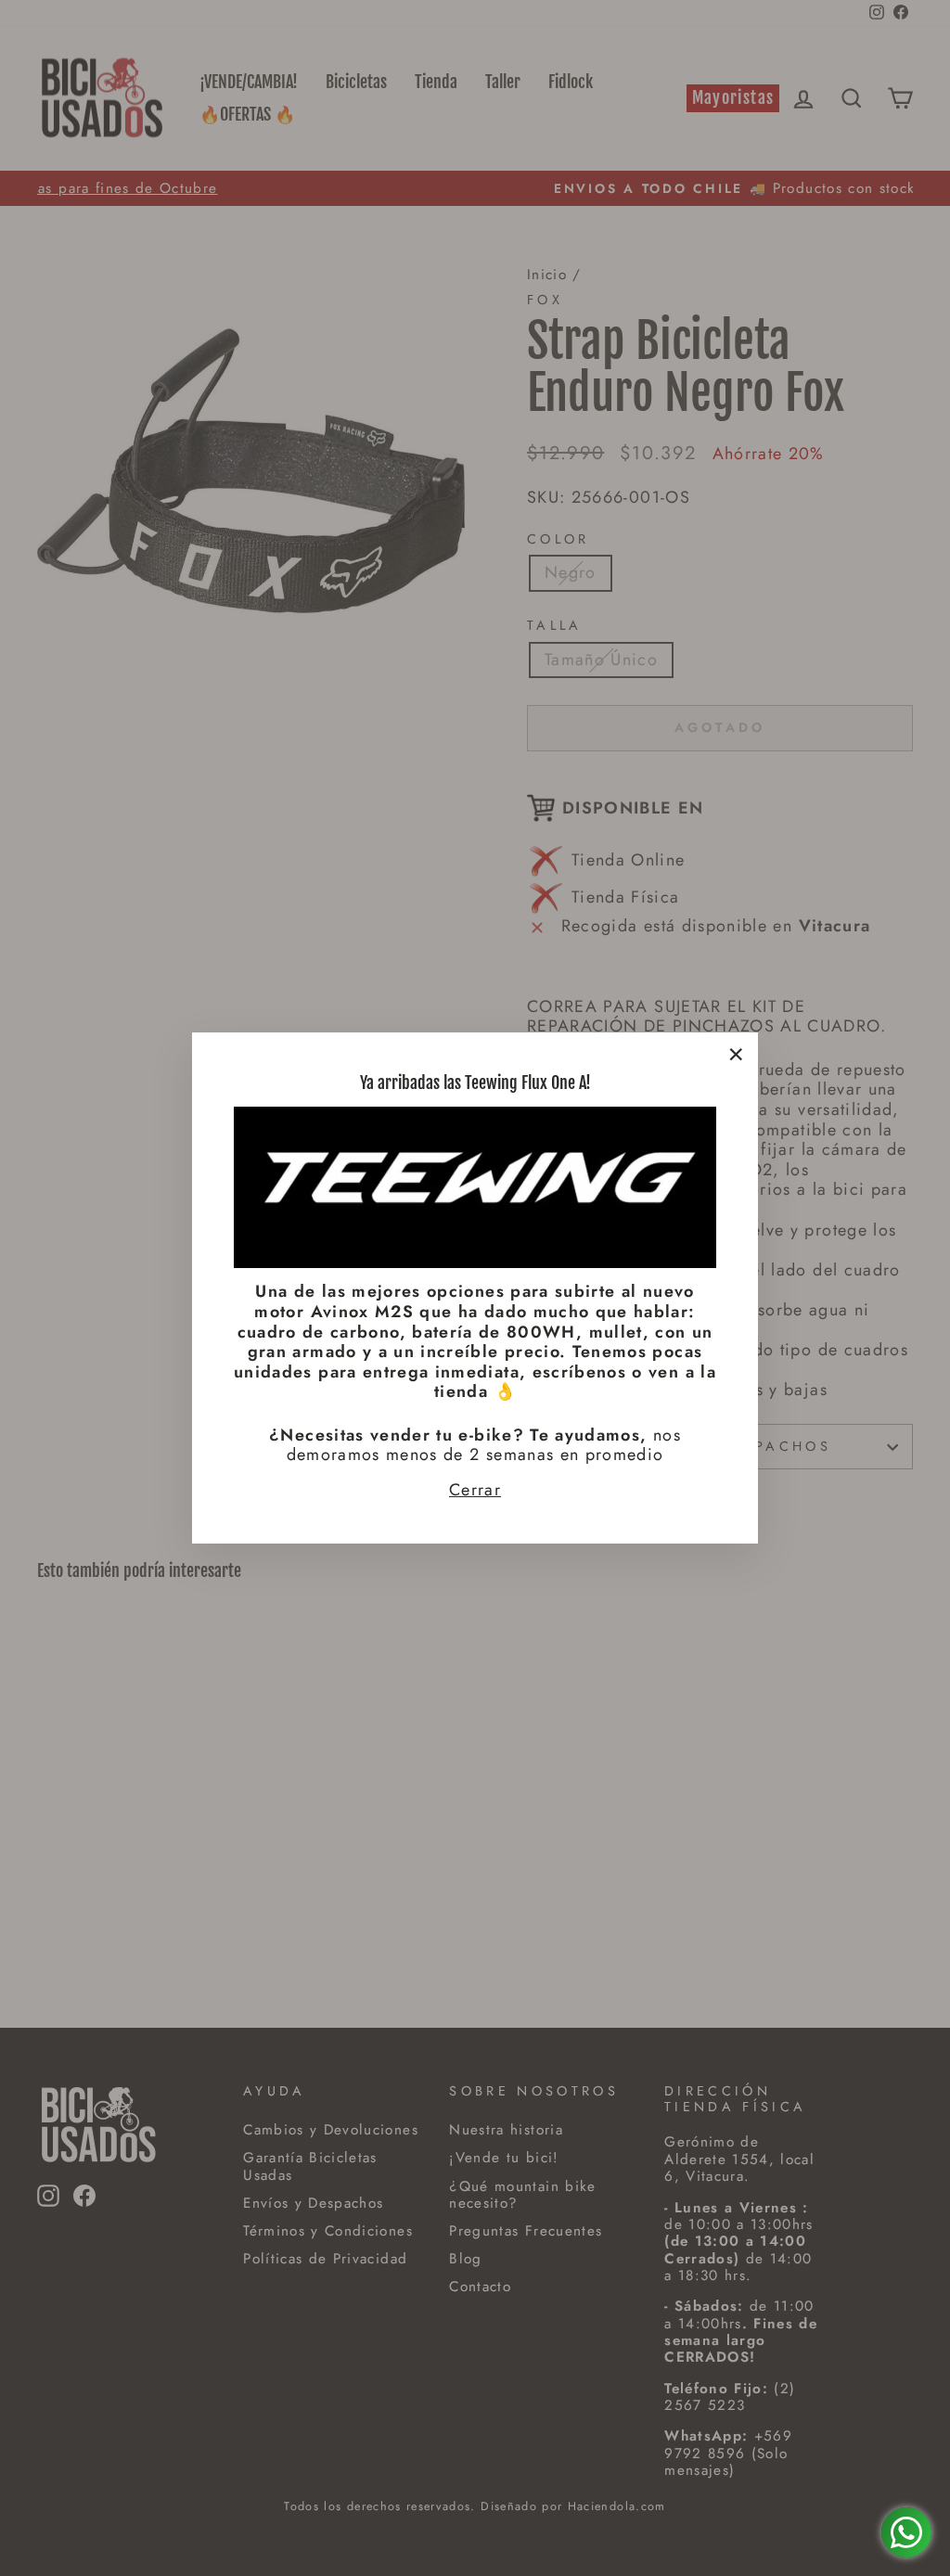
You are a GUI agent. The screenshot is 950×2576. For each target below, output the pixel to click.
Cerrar (475, 1491)
